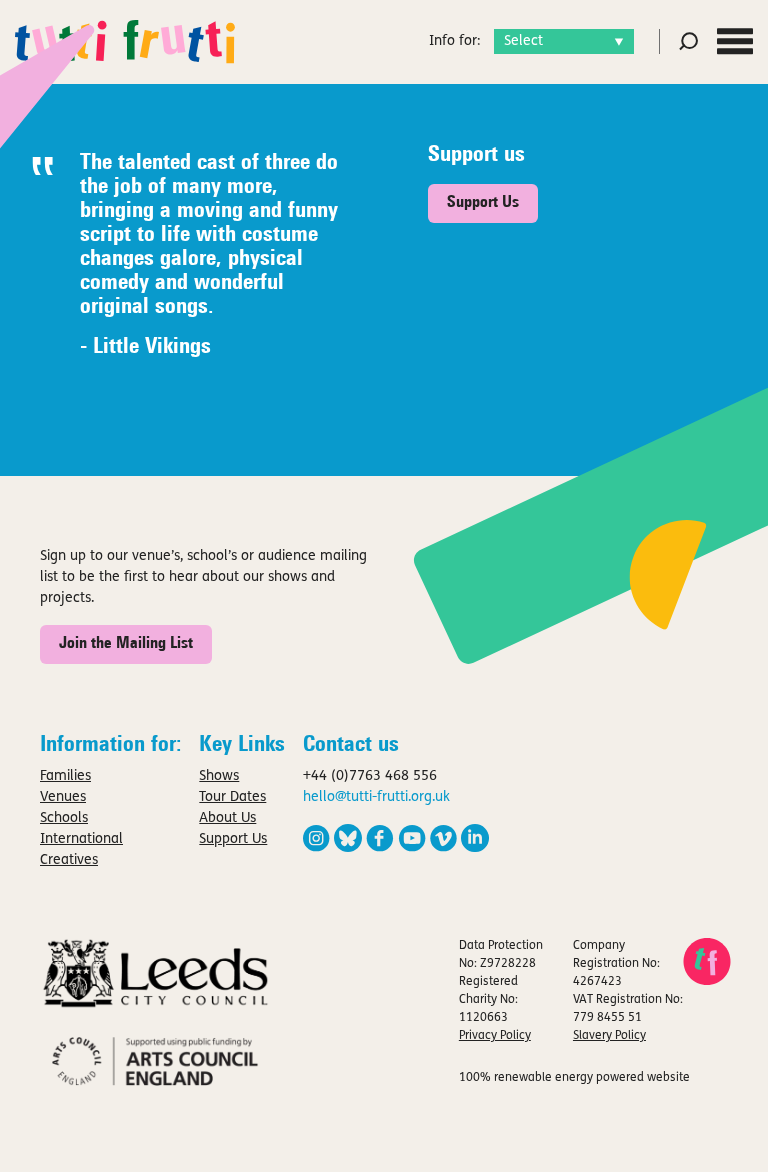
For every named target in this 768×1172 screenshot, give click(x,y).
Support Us (483, 203)
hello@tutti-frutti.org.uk (376, 797)
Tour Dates (232, 797)
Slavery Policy (609, 1036)
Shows (219, 776)
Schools (64, 818)
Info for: (454, 41)
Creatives (69, 860)
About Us (227, 818)
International (81, 839)
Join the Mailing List (126, 644)
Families (65, 776)
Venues (63, 797)
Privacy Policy (495, 1036)
